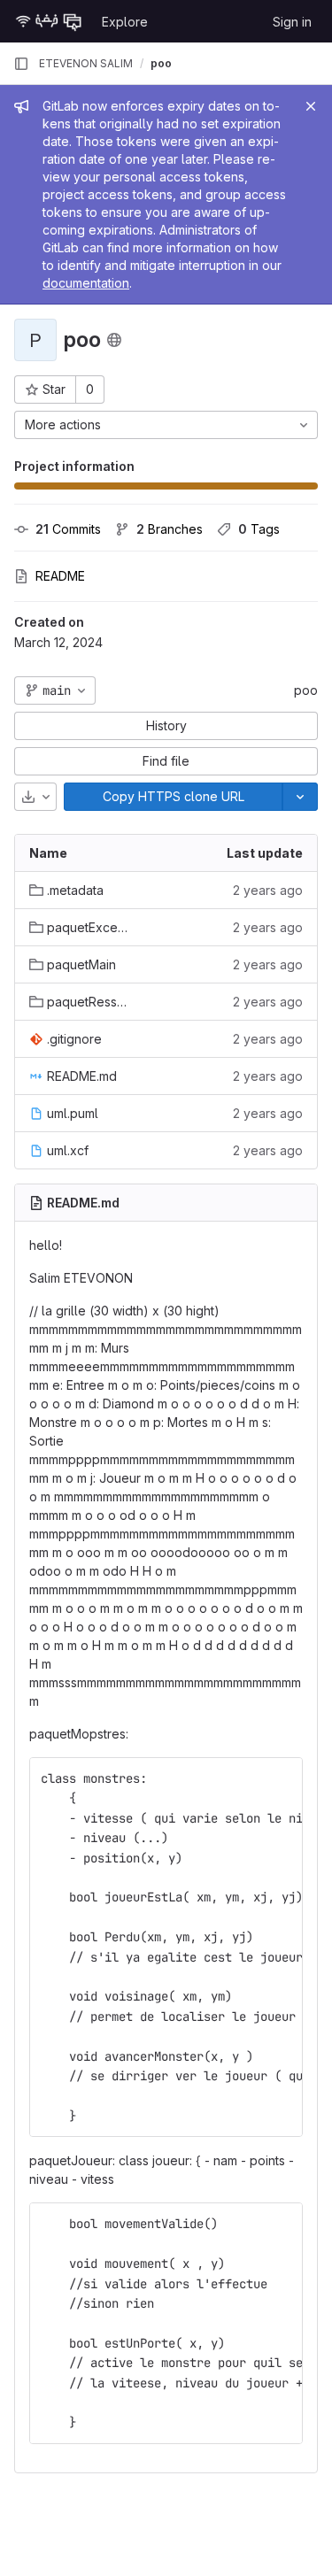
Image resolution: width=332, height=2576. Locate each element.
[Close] (311, 106)
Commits (68, 529)
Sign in (292, 22)
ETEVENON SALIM (86, 63)
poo (306, 690)
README (60, 576)
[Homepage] (49, 21)
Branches (170, 529)
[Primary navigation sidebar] (21, 64)
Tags (259, 529)
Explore (125, 22)
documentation (86, 283)
